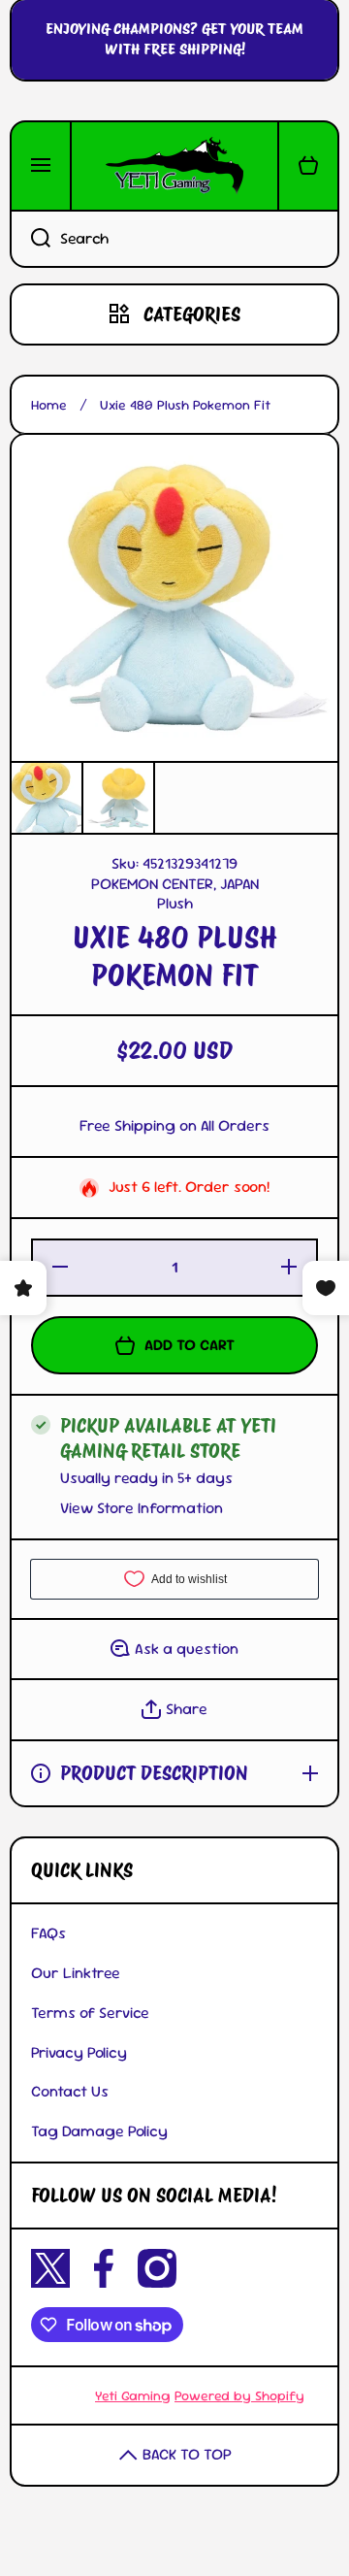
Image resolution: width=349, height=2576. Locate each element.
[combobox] (174, 239)
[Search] (30, 239)
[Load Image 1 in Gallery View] (47, 798)
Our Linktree (76, 1973)
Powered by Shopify (239, 2395)
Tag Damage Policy (99, 2131)
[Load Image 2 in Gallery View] (118, 798)
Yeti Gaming (133, 2395)
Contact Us (70, 2091)
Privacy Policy (79, 2052)
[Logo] (174, 166)
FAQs (48, 1933)
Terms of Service (90, 2013)
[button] (308, 166)
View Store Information (142, 1508)
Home (49, 405)
